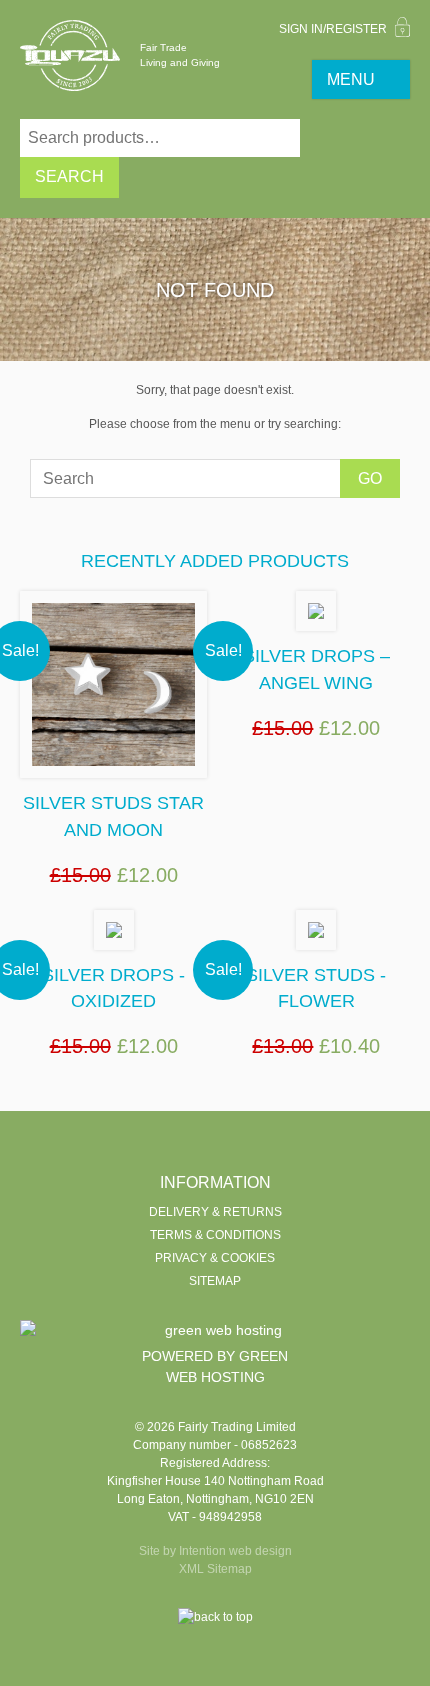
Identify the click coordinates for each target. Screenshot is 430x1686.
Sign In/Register (334, 29)
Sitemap (215, 1281)
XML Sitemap (215, 1569)
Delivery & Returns (215, 1212)
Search (69, 176)
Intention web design (235, 1551)
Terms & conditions (215, 1235)
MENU (351, 79)
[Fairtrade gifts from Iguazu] (70, 55)
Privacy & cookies (215, 1258)
